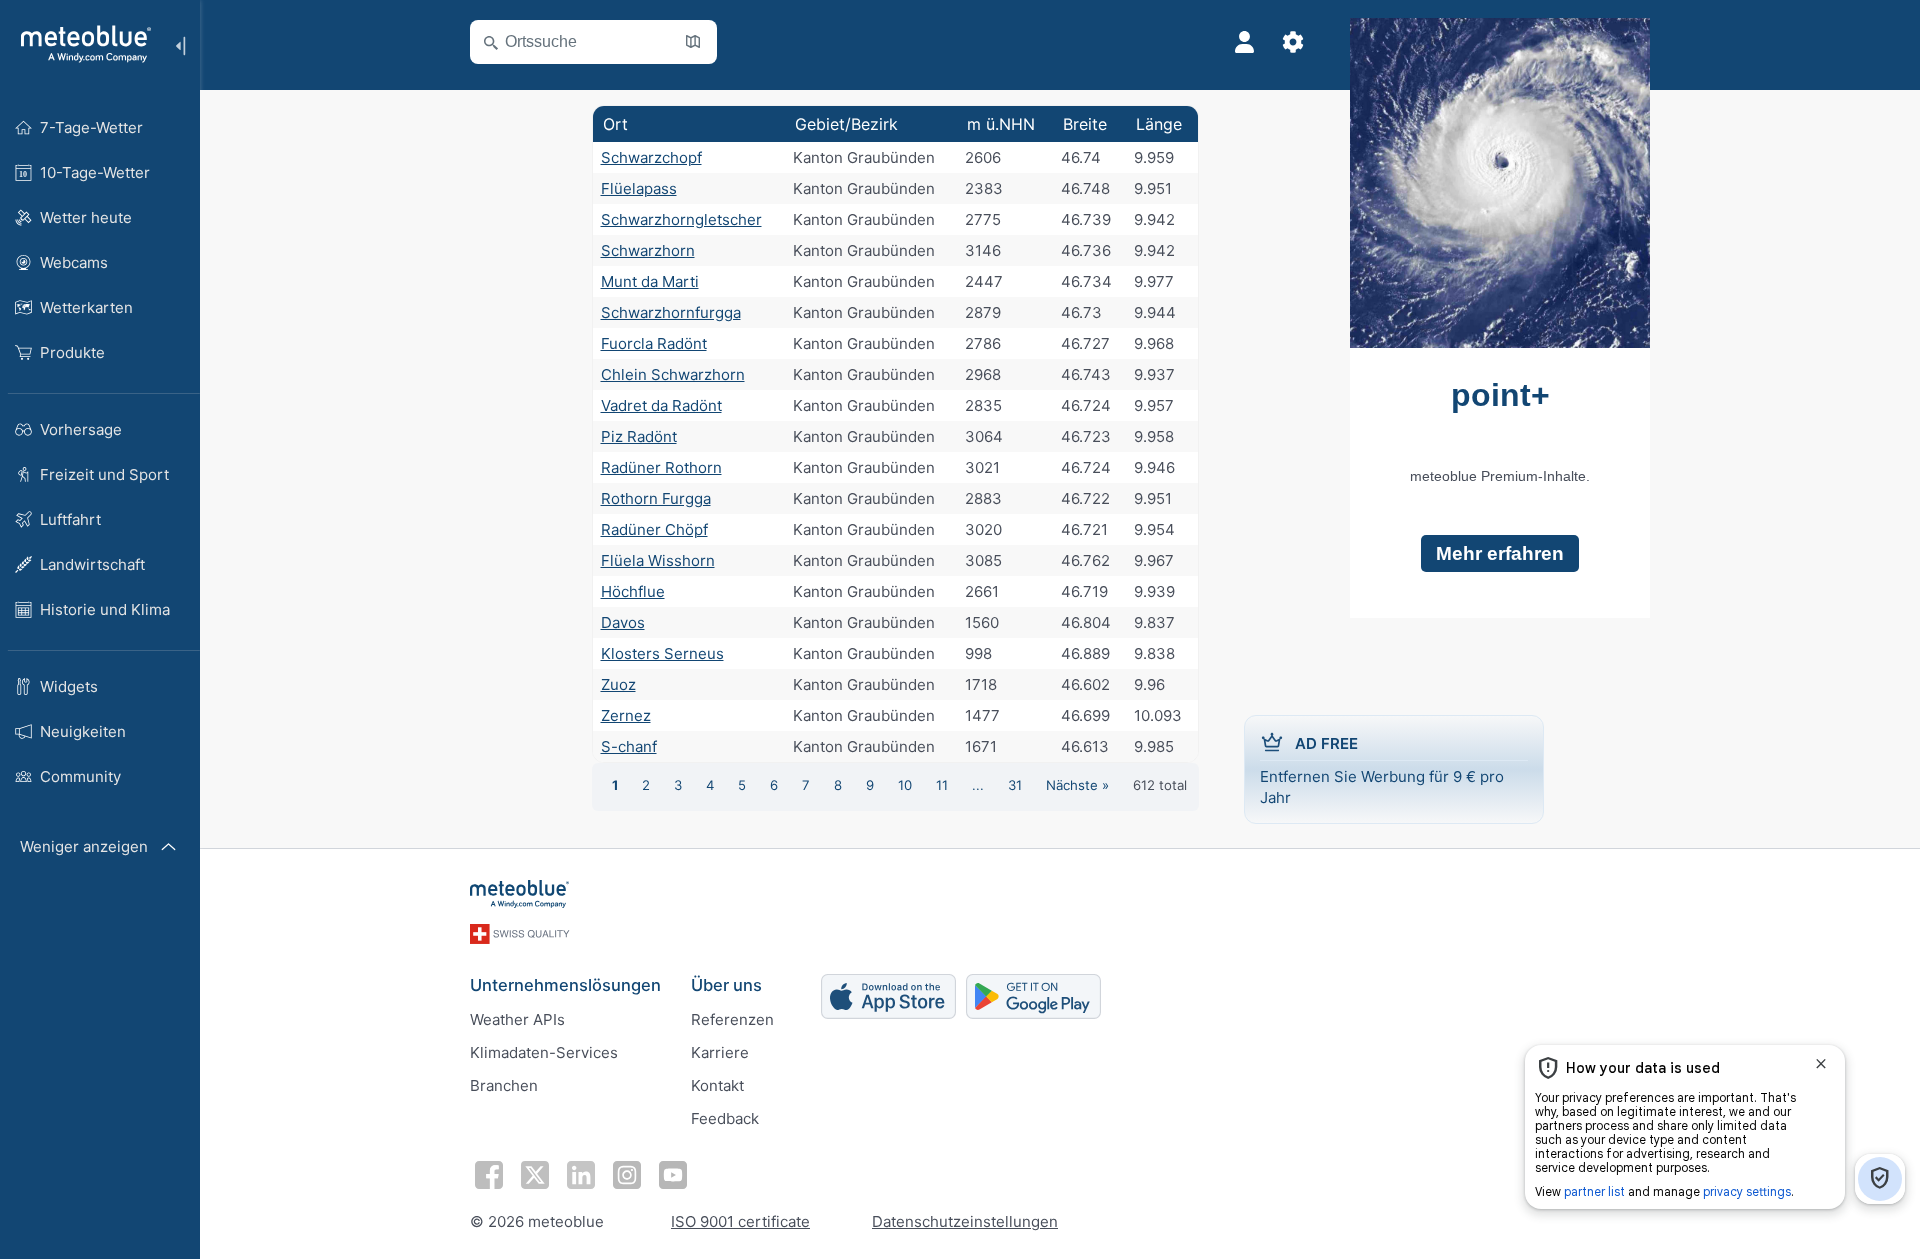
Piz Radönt (639, 436)
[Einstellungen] (1293, 42)
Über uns (726, 985)
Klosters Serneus (662, 653)
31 (1015, 785)
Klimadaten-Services (544, 1052)
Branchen (504, 1085)
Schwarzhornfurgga (671, 312)
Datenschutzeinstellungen (965, 1221)
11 (942, 785)
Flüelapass (639, 188)
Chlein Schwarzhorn (673, 374)
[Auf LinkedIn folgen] (581, 1175)
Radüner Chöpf (654, 529)
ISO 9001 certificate (740, 1221)
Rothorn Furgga (656, 498)
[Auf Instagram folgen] (627, 1175)
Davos (623, 622)
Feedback (725, 1118)
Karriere (720, 1052)
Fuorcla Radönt (654, 343)
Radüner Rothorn (661, 467)
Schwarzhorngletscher (681, 219)
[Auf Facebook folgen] (489, 1175)
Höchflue (633, 591)
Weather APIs (517, 1019)
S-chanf (629, 746)
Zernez (626, 715)
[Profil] (1245, 42)
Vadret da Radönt (661, 405)
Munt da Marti (650, 281)
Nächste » (1077, 785)
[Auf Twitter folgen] (535, 1175)
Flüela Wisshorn (658, 560)
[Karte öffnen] (693, 42)
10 (905, 785)
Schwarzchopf (651, 157)
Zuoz (618, 684)
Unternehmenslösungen (565, 985)
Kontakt (717, 1085)
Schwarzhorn (648, 250)
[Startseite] (79, 44)
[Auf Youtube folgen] (673, 1175)
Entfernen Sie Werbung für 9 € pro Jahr (1382, 770)
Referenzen (732, 1019)
